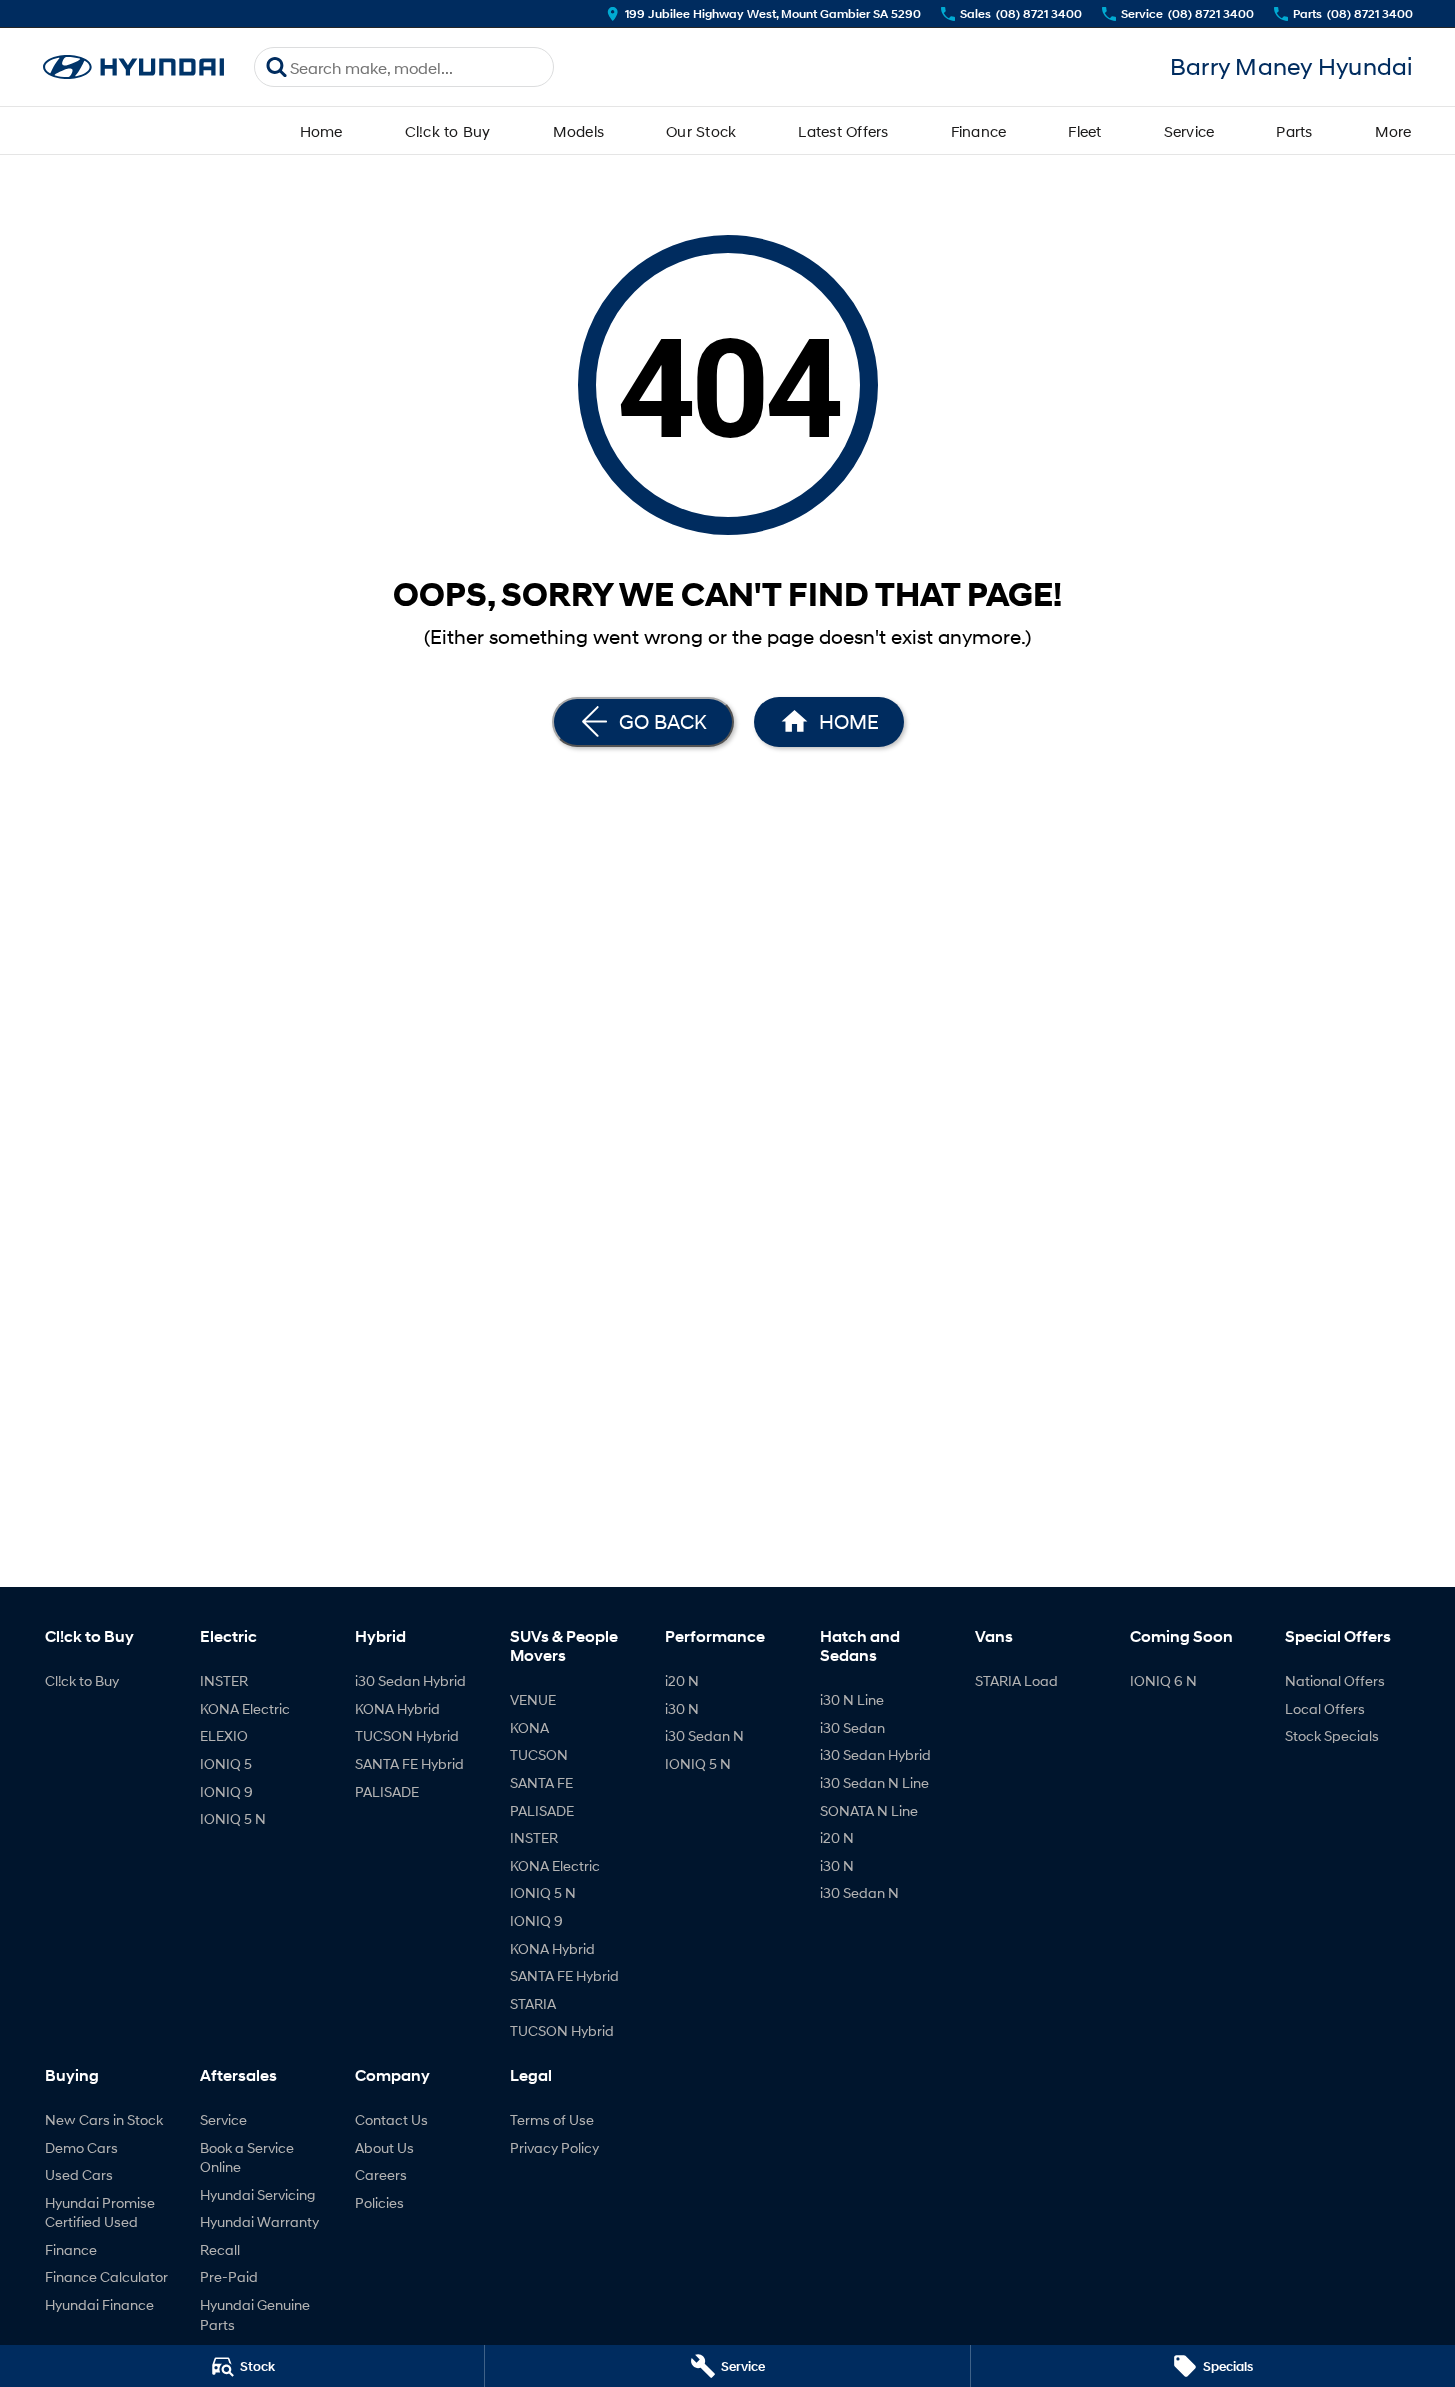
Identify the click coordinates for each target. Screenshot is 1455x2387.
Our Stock (701, 131)
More (1393, 131)
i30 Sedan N (704, 1735)
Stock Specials (1332, 1735)
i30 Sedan (852, 1727)
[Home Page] (134, 67)
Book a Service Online (247, 2157)
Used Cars (79, 2174)
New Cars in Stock (104, 2119)
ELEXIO (224, 1735)
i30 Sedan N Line (874, 1782)
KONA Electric (245, 1708)
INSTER (224, 1680)
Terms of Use (552, 2119)
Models (579, 131)
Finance (979, 131)
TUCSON (539, 1754)
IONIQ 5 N (233, 1818)
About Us (384, 2147)
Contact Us (391, 2119)
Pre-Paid (229, 2276)
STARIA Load (1016, 1680)
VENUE (533, 1699)
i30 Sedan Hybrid (410, 1680)
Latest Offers (843, 131)
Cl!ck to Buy (448, 131)
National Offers (1335, 1680)
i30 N (682, 1708)
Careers (381, 2174)
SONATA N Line (869, 1810)
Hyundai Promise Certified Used (100, 2212)
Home (321, 131)
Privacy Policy (554, 2147)
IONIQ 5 (226, 1763)
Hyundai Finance (99, 2304)
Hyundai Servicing (257, 2194)
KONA (529, 1727)
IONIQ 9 (226, 1791)
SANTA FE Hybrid (409, 1763)
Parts (1294, 131)
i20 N (682, 1680)
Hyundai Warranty (259, 2221)
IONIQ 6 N (1163, 1680)
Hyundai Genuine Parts (255, 2314)
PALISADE (387, 1791)
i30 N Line (852, 1699)
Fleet (1084, 131)
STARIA (533, 2003)
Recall (220, 2249)
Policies (379, 2202)
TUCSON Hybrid (407, 1735)
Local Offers (1325, 1708)
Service (1189, 131)
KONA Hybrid (397, 1708)
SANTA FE (541, 1782)
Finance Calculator (106, 2276)
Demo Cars (81, 2147)
